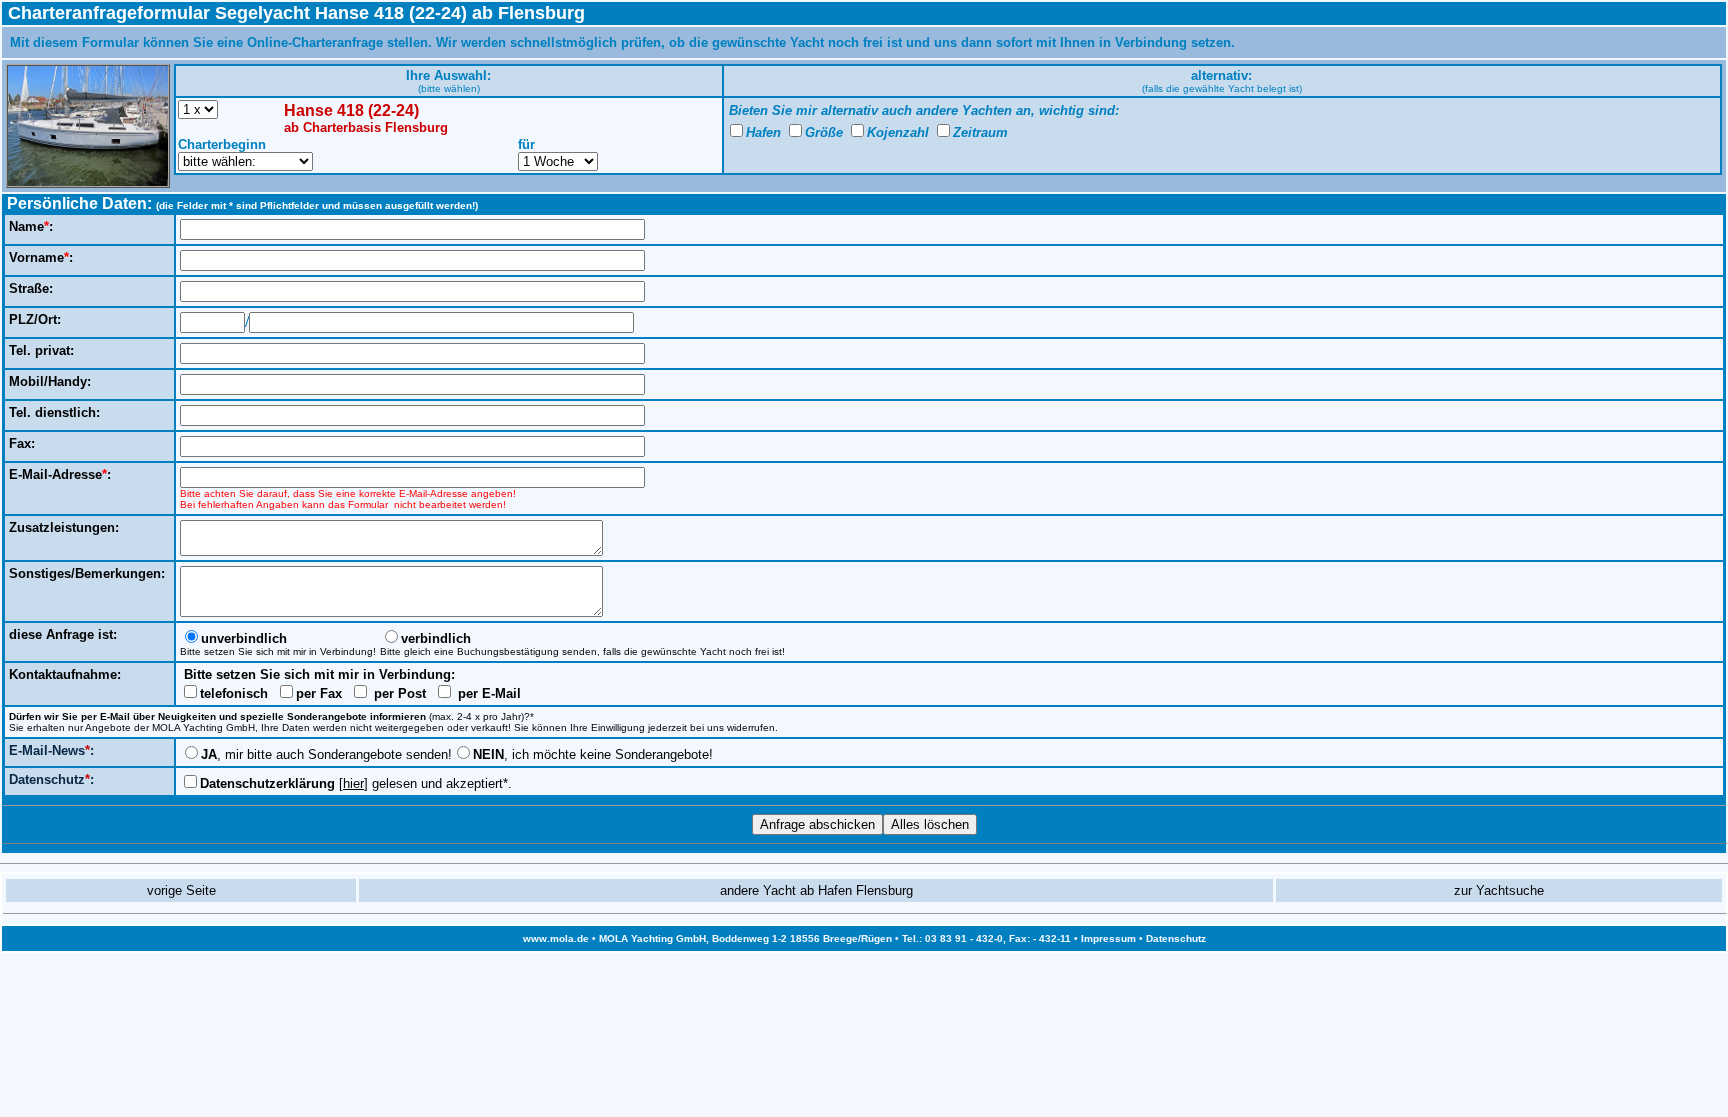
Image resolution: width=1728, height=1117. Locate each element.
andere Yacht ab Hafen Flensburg (816, 890)
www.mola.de (556, 938)
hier (353, 783)
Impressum (1108, 938)
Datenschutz (1176, 938)
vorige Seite (181, 890)
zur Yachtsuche (1499, 890)
